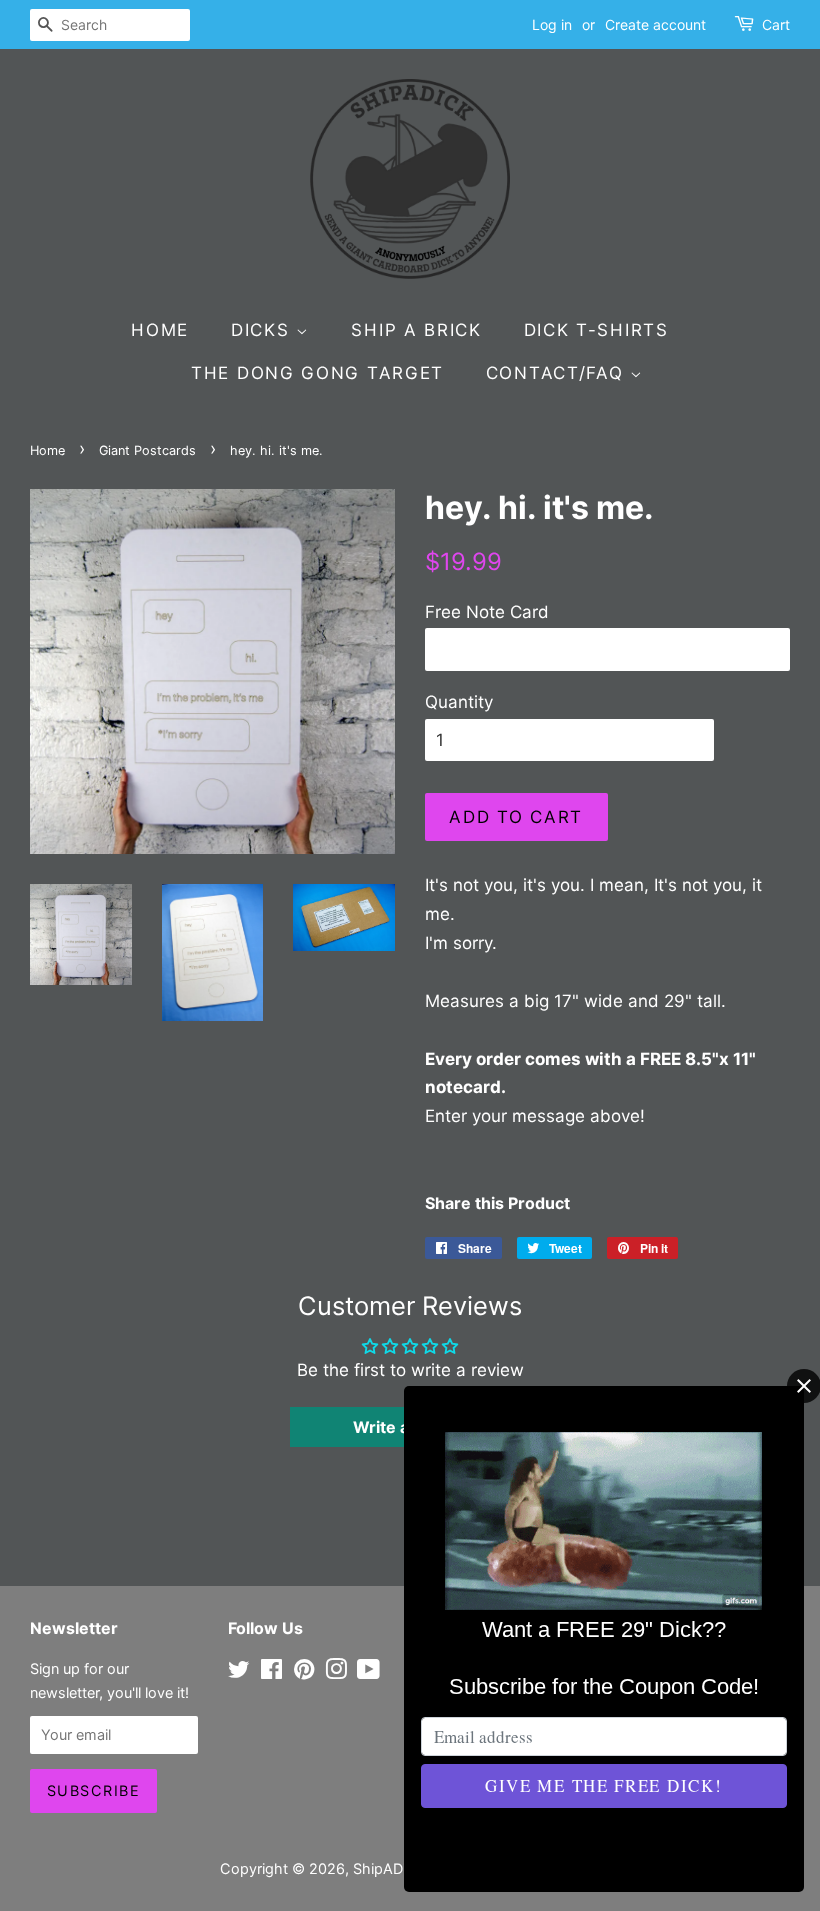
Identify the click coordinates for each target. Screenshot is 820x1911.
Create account (655, 24)
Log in (552, 24)
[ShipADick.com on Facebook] (271, 1672)
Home (160, 330)
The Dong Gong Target (317, 373)
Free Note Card (487, 612)
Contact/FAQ (558, 373)
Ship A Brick (416, 330)
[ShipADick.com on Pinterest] (304, 1672)
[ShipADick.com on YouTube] (368, 1672)
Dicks (263, 330)
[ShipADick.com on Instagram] (336, 1672)
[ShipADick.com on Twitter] (239, 1672)
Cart (776, 24)
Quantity (459, 702)
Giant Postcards (147, 450)
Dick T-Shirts (596, 330)
